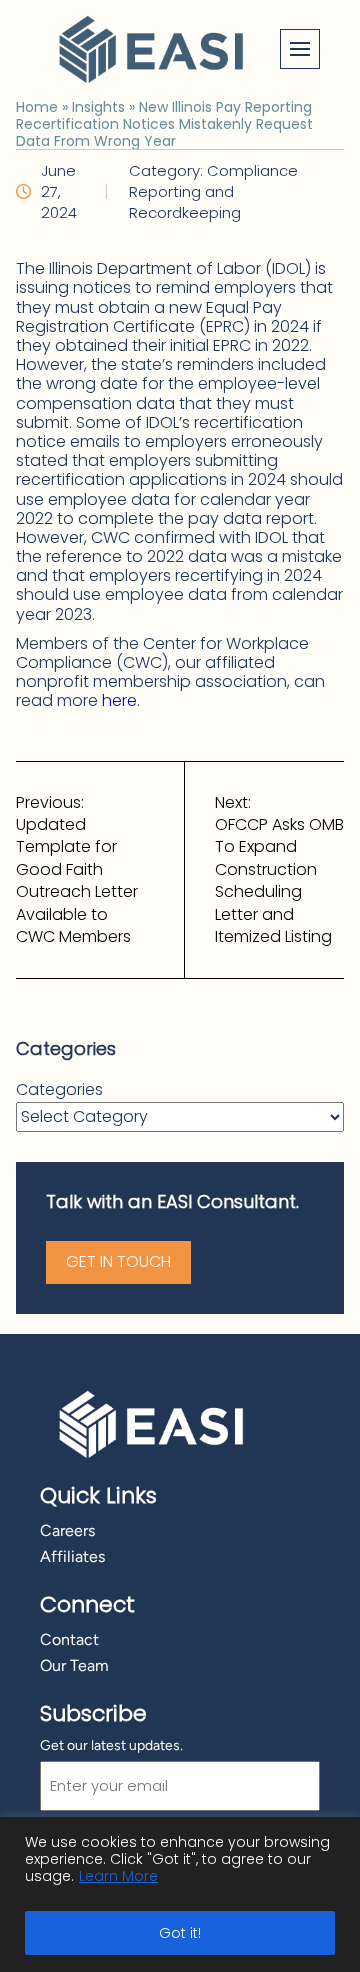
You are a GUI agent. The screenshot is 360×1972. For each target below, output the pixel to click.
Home (37, 107)
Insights (98, 107)
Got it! (180, 1933)
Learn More (118, 1876)
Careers (67, 1530)
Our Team (74, 1665)
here (119, 700)
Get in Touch (118, 1261)
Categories (59, 1090)
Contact (69, 1639)
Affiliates (72, 1556)
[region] (180, 1894)
